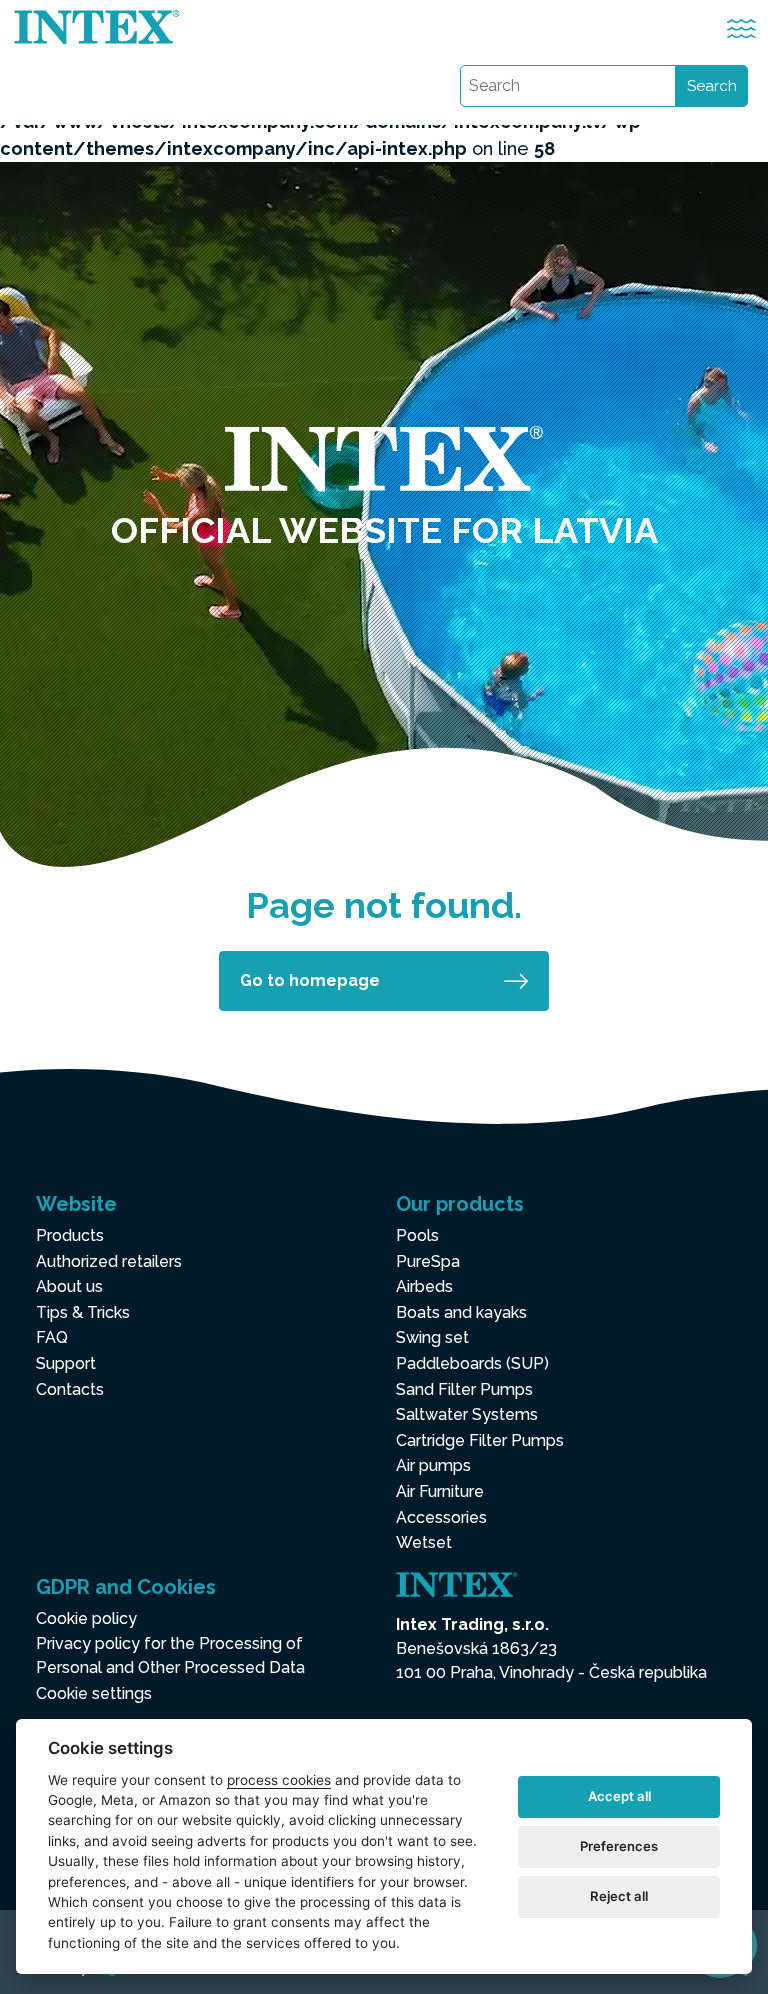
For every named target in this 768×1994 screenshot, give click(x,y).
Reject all (619, 1896)
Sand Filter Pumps (464, 1389)
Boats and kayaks (461, 1312)
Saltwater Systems (467, 1414)
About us (69, 1286)
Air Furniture (440, 1491)
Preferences (619, 1846)
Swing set (432, 1337)
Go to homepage (310, 980)
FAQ (52, 1337)
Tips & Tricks (83, 1312)
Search (712, 86)
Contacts (70, 1389)
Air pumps (433, 1465)
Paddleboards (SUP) (472, 1363)
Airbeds (424, 1286)
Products (70, 1235)
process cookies (279, 1780)
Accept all (619, 1796)
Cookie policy (86, 1618)
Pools (417, 1235)
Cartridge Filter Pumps (480, 1440)
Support (66, 1363)
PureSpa (428, 1261)
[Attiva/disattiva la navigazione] (741, 28)
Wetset (424, 1542)
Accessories (441, 1517)
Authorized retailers (109, 1261)
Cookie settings (94, 1693)
